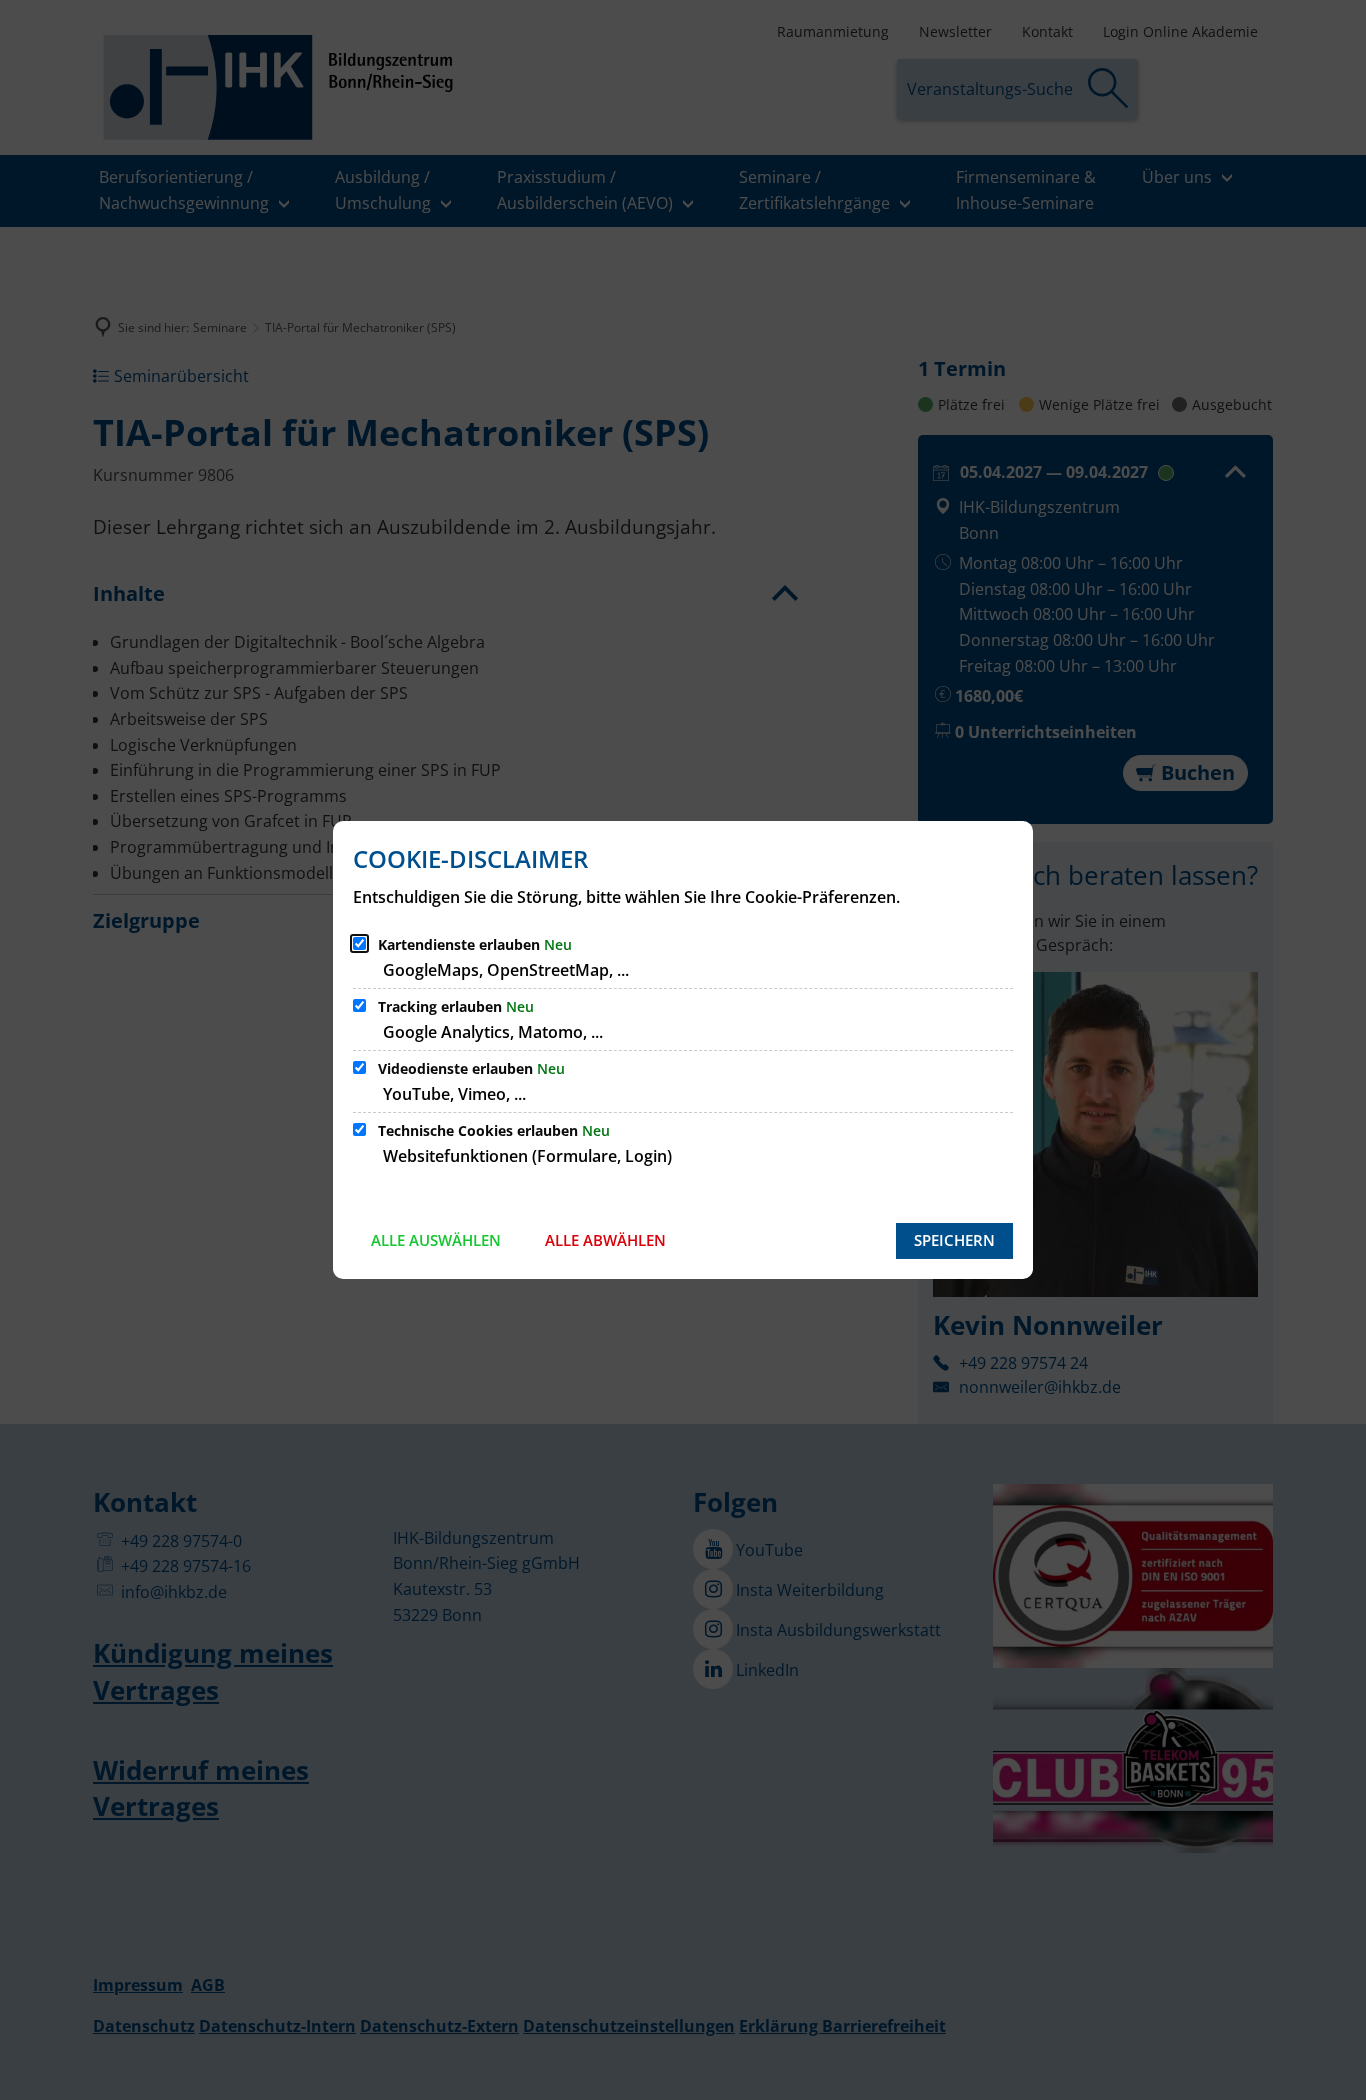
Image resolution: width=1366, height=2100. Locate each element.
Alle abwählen (605, 1240)
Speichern (954, 1240)
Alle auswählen (436, 1240)
